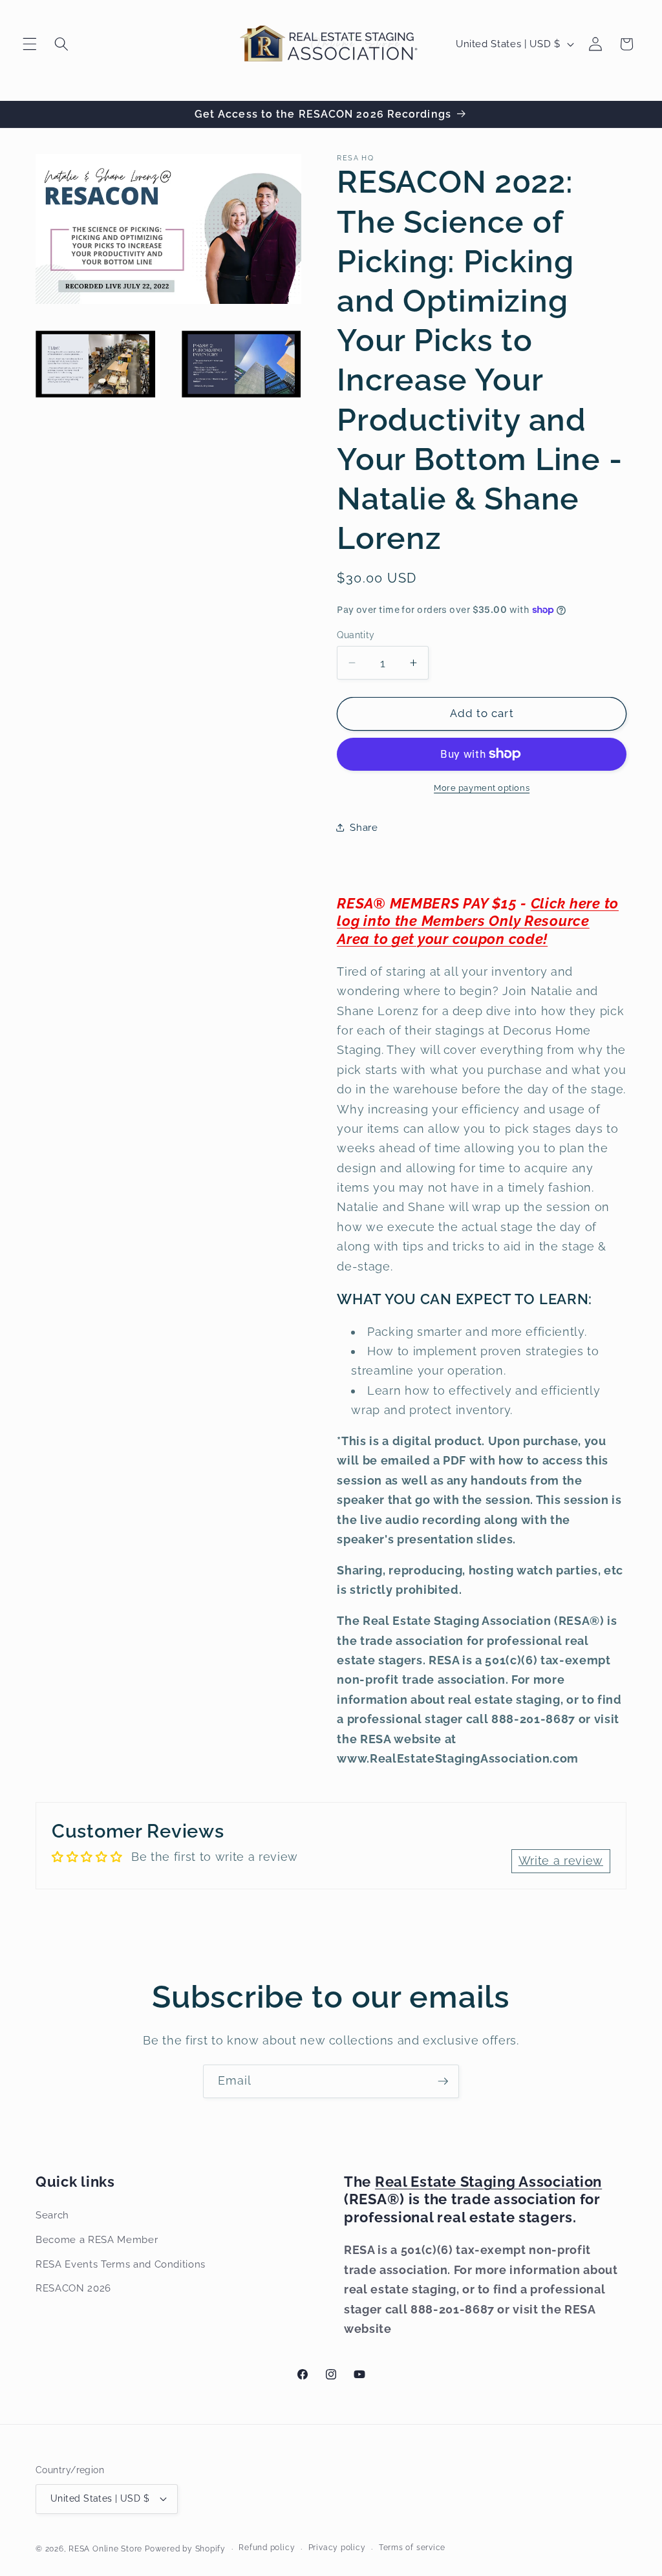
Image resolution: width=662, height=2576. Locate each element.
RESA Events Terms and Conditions (121, 2264)
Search (52, 2215)
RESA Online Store (105, 2549)
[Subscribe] (443, 2081)
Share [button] (364, 828)
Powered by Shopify (185, 2549)
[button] (30, 44)
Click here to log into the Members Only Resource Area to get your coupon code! (478, 921)
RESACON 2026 (73, 2288)
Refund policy (267, 2548)
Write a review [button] (561, 1861)
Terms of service (412, 2548)
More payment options (482, 788)
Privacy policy (337, 2548)
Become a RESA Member (97, 2240)
